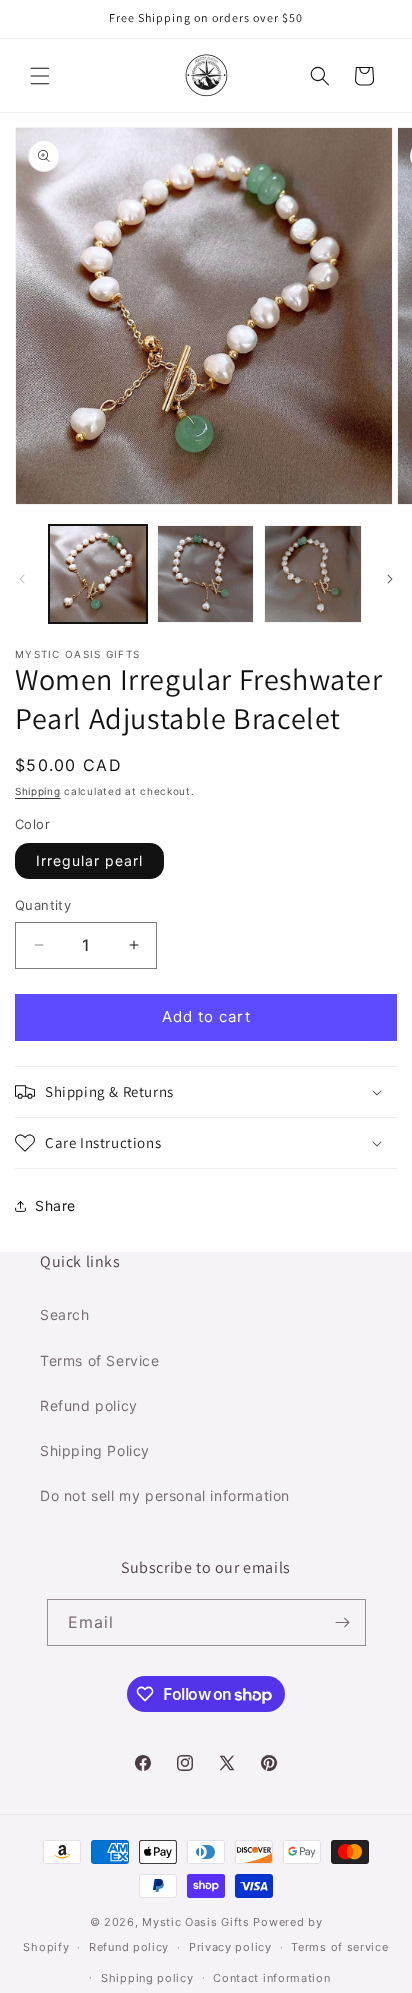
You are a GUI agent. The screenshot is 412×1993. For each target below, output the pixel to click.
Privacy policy (230, 1947)
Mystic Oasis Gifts (196, 1922)
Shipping (38, 791)
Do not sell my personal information (165, 1495)
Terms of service (339, 1947)
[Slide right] (390, 579)
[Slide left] (22, 579)
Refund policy (89, 1405)
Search (65, 1314)
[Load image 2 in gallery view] (206, 574)
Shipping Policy (95, 1450)
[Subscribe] (343, 1622)
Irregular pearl (89, 860)
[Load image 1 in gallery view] (98, 574)
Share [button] (55, 1205)
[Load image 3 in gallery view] (313, 574)
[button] (40, 76)
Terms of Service (100, 1360)
